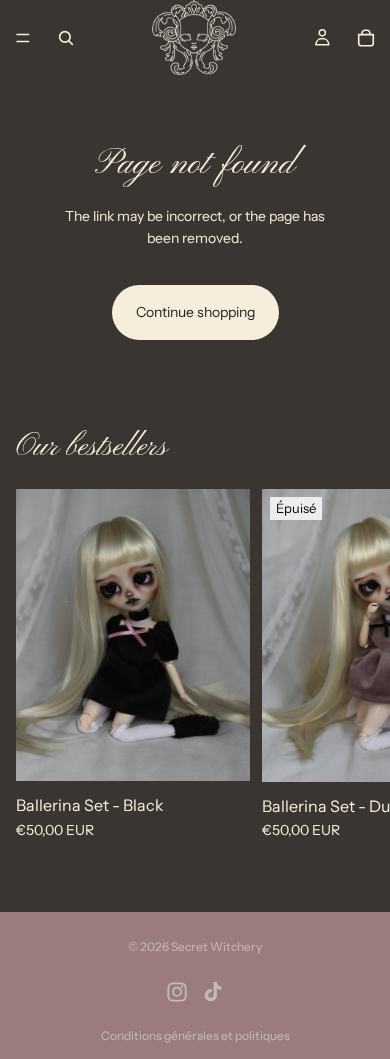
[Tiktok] (213, 992)
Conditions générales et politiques (195, 1035)
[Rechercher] (66, 38)
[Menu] (23, 38)
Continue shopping (195, 312)
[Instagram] (177, 992)
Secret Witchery (216, 946)
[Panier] (366, 38)
